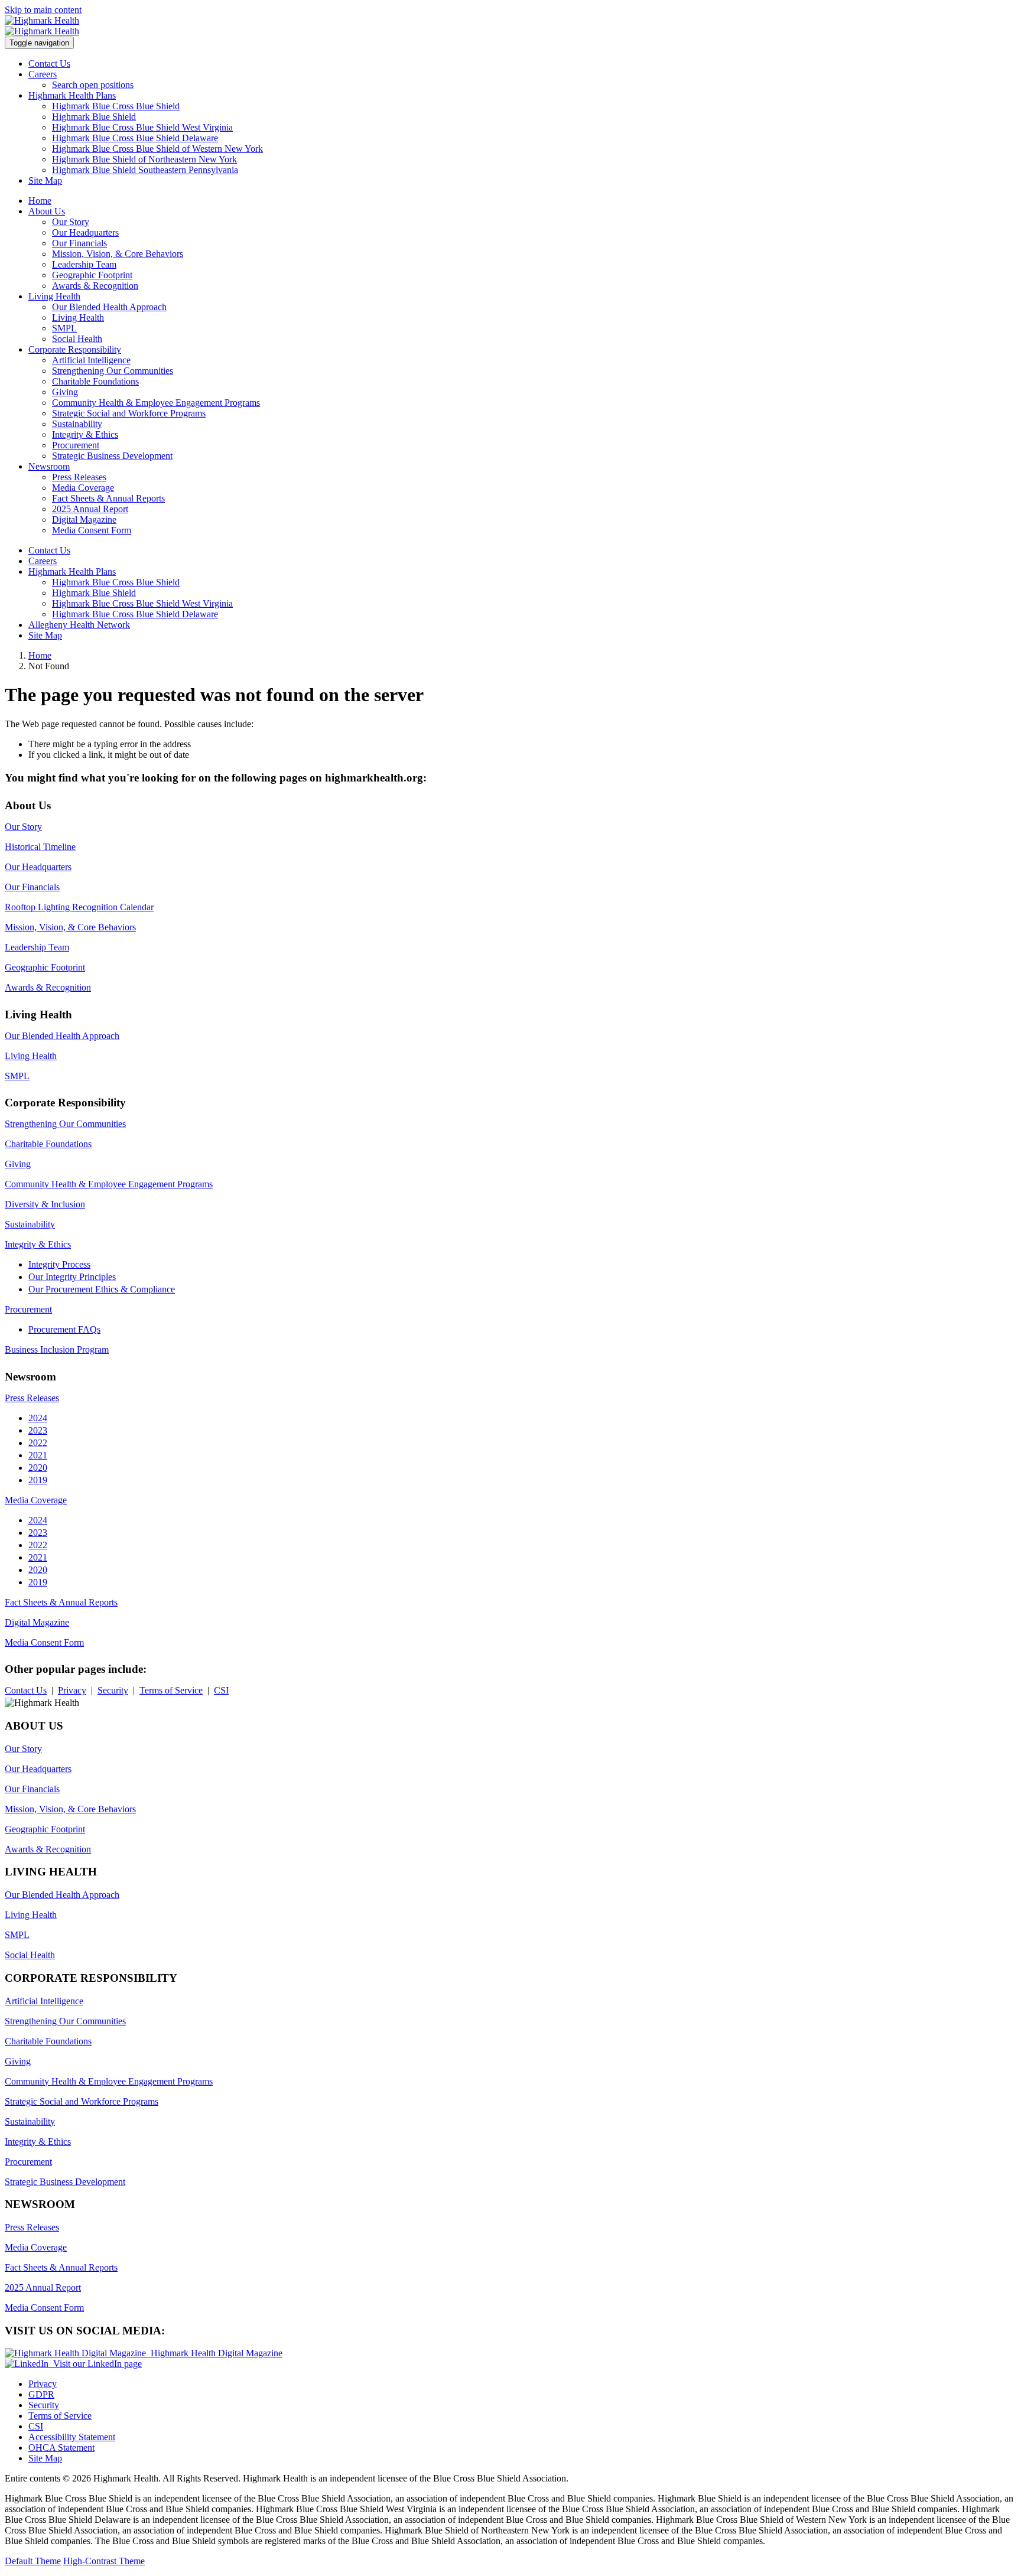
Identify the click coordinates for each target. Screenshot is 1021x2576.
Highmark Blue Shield (94, 117)
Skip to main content (43, 10)
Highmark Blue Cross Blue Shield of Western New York (157, 149)
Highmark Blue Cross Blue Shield (116, 106)
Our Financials (79, 243)
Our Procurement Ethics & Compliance (102, 1289)
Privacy (72, 1690)
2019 (38, 1480)
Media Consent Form (92, 530)
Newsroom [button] (49, 466)
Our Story (71, 222)
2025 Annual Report (90, 509)
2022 (38, 1443)
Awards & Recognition (95, 286)
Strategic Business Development (112, 456)
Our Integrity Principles (72, 1277)
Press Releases (79, 477)
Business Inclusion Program (57, 1349)
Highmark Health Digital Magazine (214, 2353)
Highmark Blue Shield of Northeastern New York (144, 159)
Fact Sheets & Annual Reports (108, 498)
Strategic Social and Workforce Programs (129, 413)
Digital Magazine (84, 520)
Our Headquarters (85, 232)
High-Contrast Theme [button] (104, 2561)
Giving (65, 392)
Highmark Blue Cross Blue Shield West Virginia (142, 127)
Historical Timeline (40, 847)
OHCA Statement (61, 2448)
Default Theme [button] (33, 2561)
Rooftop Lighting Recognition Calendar (79, 907)
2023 (38, 1430)
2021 (38, 1455)
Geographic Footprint (92, 275)
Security (113, 1690)
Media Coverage (83, 488)
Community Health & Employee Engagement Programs (156, 403)
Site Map (45, 180)
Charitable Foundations (95, 381)
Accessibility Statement (72, 2437)
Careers (43, 561)
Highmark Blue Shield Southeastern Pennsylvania (145, 170)
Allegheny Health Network (79, 625)
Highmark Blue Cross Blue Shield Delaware (135, 138)
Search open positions (93, 85)
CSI (221, 1690)
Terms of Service (171, 1690)
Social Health (77, 339)
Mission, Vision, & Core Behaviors (118, 254)
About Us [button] (47, 211)
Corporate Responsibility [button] (75, 349)
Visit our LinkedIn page (95, 2364)
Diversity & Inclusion (45, 1204)
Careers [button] (43, 74)
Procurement (76, 445)
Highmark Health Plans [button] (72, 95)
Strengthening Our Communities (113, 371)
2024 (38, 1418)
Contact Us (49, 63)
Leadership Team (84, 264)
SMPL (64, 328)
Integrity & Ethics (85, 434)
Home (40, 201)
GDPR (41, 2394)
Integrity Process (59, 1264)
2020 (38, 1468)
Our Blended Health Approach (109, 307)
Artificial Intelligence (91, 360)
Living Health (78, 317)
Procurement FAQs (64, 1329)
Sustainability (77, 424)
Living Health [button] (54, 296)
